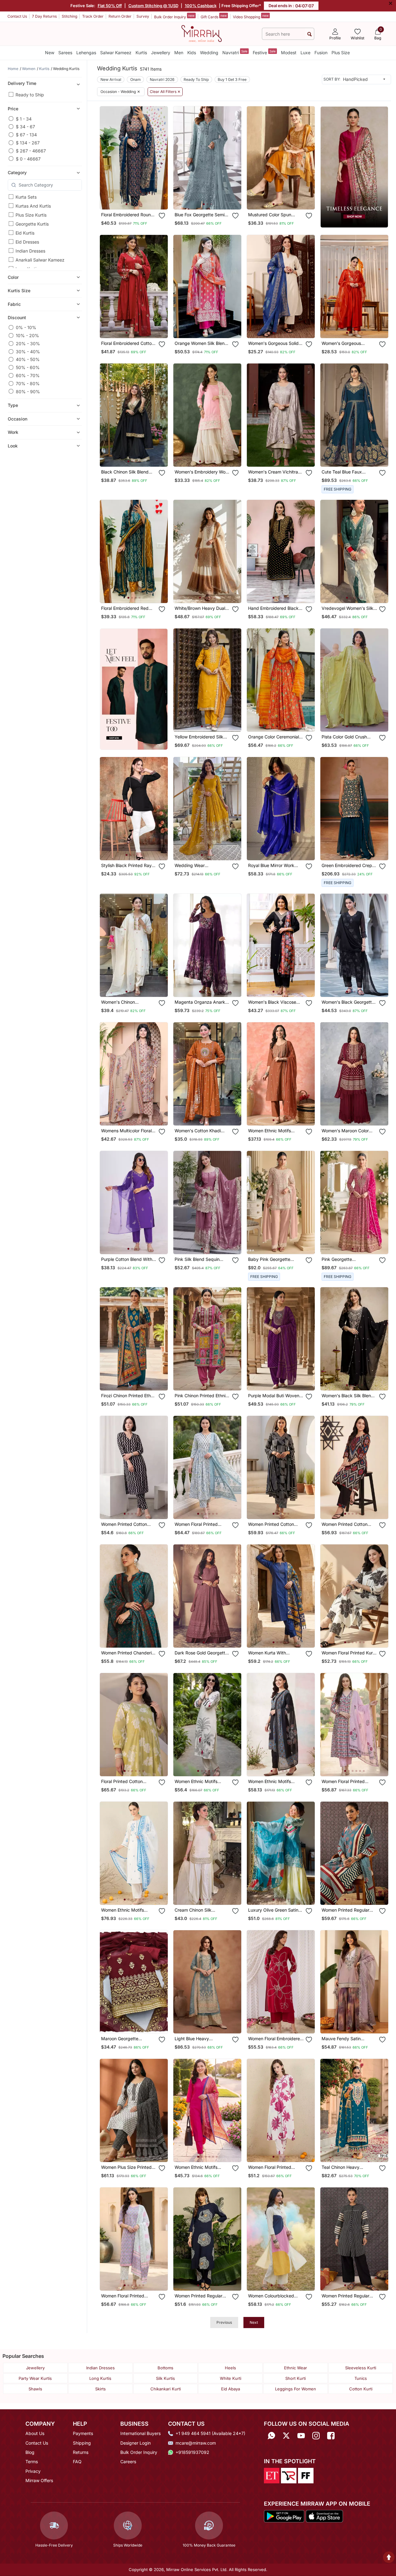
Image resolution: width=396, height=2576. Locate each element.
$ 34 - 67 (25, 127)
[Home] (202, 33)
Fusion (321, 53)
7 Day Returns (44, 16)
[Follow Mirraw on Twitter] (286, 2435)
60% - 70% (28, 375)
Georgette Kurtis (32, 224)
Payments (83, 2433)
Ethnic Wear (296, 2368)
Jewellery (161, 53)
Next (254, 2322)
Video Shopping (251, 16)
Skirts (100, 2389)
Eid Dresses (27, 242)
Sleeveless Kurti (361, 2368)
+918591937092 (192, 2452)
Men (179, 53)
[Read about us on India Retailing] (289, 2475)
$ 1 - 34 (24, 119)
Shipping (82, 2443)
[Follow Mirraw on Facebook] (331, 2435)
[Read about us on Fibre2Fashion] (306, 2475)
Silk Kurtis (165, 2378)
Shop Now (139, 200)
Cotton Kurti (361, 2389)
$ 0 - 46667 (28, 159)
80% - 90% (28, 391)
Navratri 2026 (162, 79)
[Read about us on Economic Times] (272, 2475)
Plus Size (341, 53)
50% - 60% (28, 367)
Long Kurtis (100, 2378)
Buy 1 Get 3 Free (232, 79)
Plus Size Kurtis (31, 215)
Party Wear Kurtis (35, 2378)
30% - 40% (28, 352)
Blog (30, 2452)
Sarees (65, 53)
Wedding (209, 53)
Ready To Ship (196, 79)
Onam (136, 79)
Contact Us (17, 16)
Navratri (235, 52)
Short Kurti (296, 2378)
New (50, 53)
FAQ (77, 2462)
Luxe (305, 53)
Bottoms (165, 2368)
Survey (143, 16)
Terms (32, 2462)
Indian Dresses (30, 251)
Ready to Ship (30, 95)
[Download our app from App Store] (324, 2516)
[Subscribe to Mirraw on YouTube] (301, 2435)
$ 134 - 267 (28, 143)
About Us (35, 2433)
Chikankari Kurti (166, 2389)
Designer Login (136, 2443)
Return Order (120, 16)
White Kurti (231, 2378)
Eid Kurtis (25, 233)
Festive (264, 52)
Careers (128, 2462)
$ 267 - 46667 (31, 151)
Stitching (69, 16)
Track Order (93, 16)
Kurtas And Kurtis (33, 206)
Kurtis (141, 53)
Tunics (361, 2378)
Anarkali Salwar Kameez (40, 260)
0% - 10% (26, 327)
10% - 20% (27, 335)
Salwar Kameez (116, 53)
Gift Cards (214, 16)
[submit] (309, 34)
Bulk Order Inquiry (174, 16)
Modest (289, 53)
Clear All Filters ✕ (165, 92)
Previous (224, 2322)
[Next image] (161, 158)
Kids (192, 53)
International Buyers (140, 2433)
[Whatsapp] (271, 2435)
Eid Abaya (231, 2389)
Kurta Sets (26, 197)
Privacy (33, 2471)
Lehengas (86, 53)
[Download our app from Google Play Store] (284, 2516)
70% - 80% (28, 383)
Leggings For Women (296, 2389)
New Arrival (111, 79)
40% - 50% (28, 359)
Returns (81, 2452)
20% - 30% (28, 343)
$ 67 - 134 (26, 135)
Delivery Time (22, 83)
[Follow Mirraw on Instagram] (316, 2435)
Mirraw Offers (39, 2480)
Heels (230, 2368)
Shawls (35, 2389)
